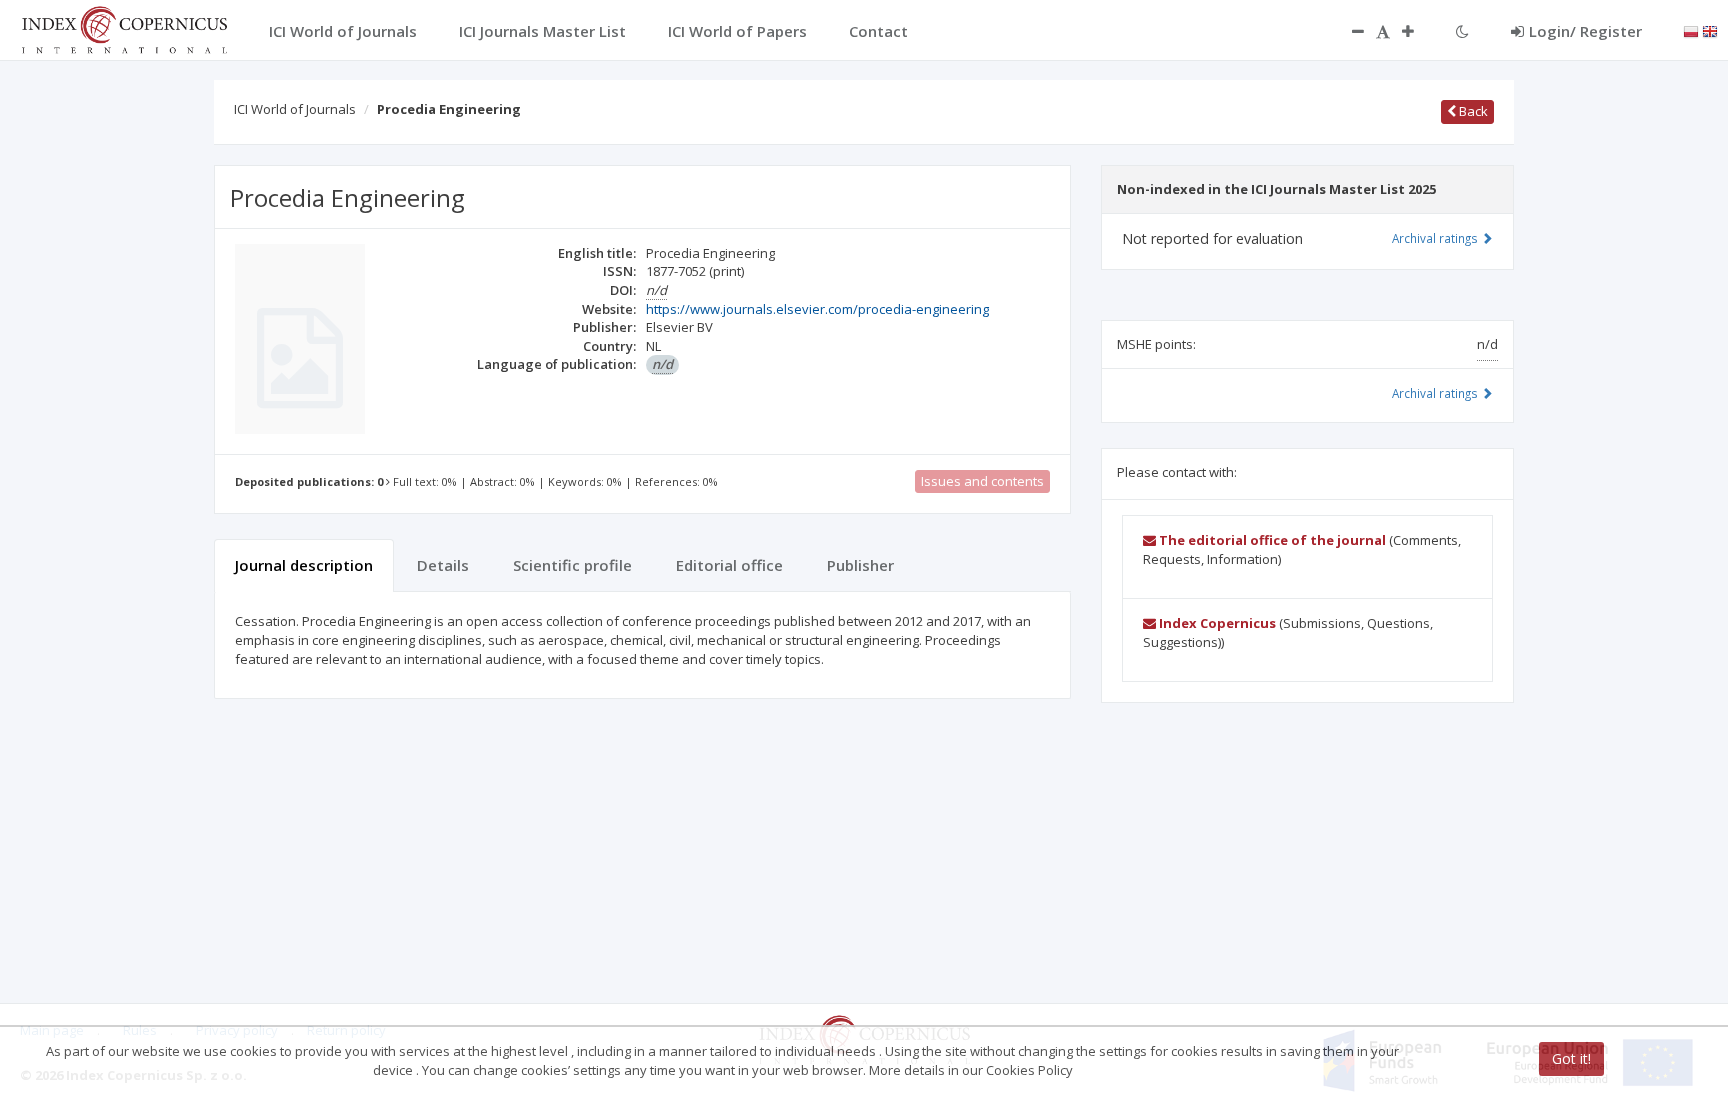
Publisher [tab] (860, 565)
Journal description (304, 565)
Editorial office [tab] (729, 565)
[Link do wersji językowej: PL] (1691, 30)
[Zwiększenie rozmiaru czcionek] (1418, 31)
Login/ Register (1585, 31)
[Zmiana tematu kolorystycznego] (1462, 31)
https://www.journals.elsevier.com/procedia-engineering (817, 309)
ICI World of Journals (295, 109)
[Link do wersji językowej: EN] (1710, 30)
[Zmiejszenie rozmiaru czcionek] (1348, 31)
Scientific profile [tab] (572, 565)
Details (443, 565)
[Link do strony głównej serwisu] (124, 28)
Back (1472, 111)
